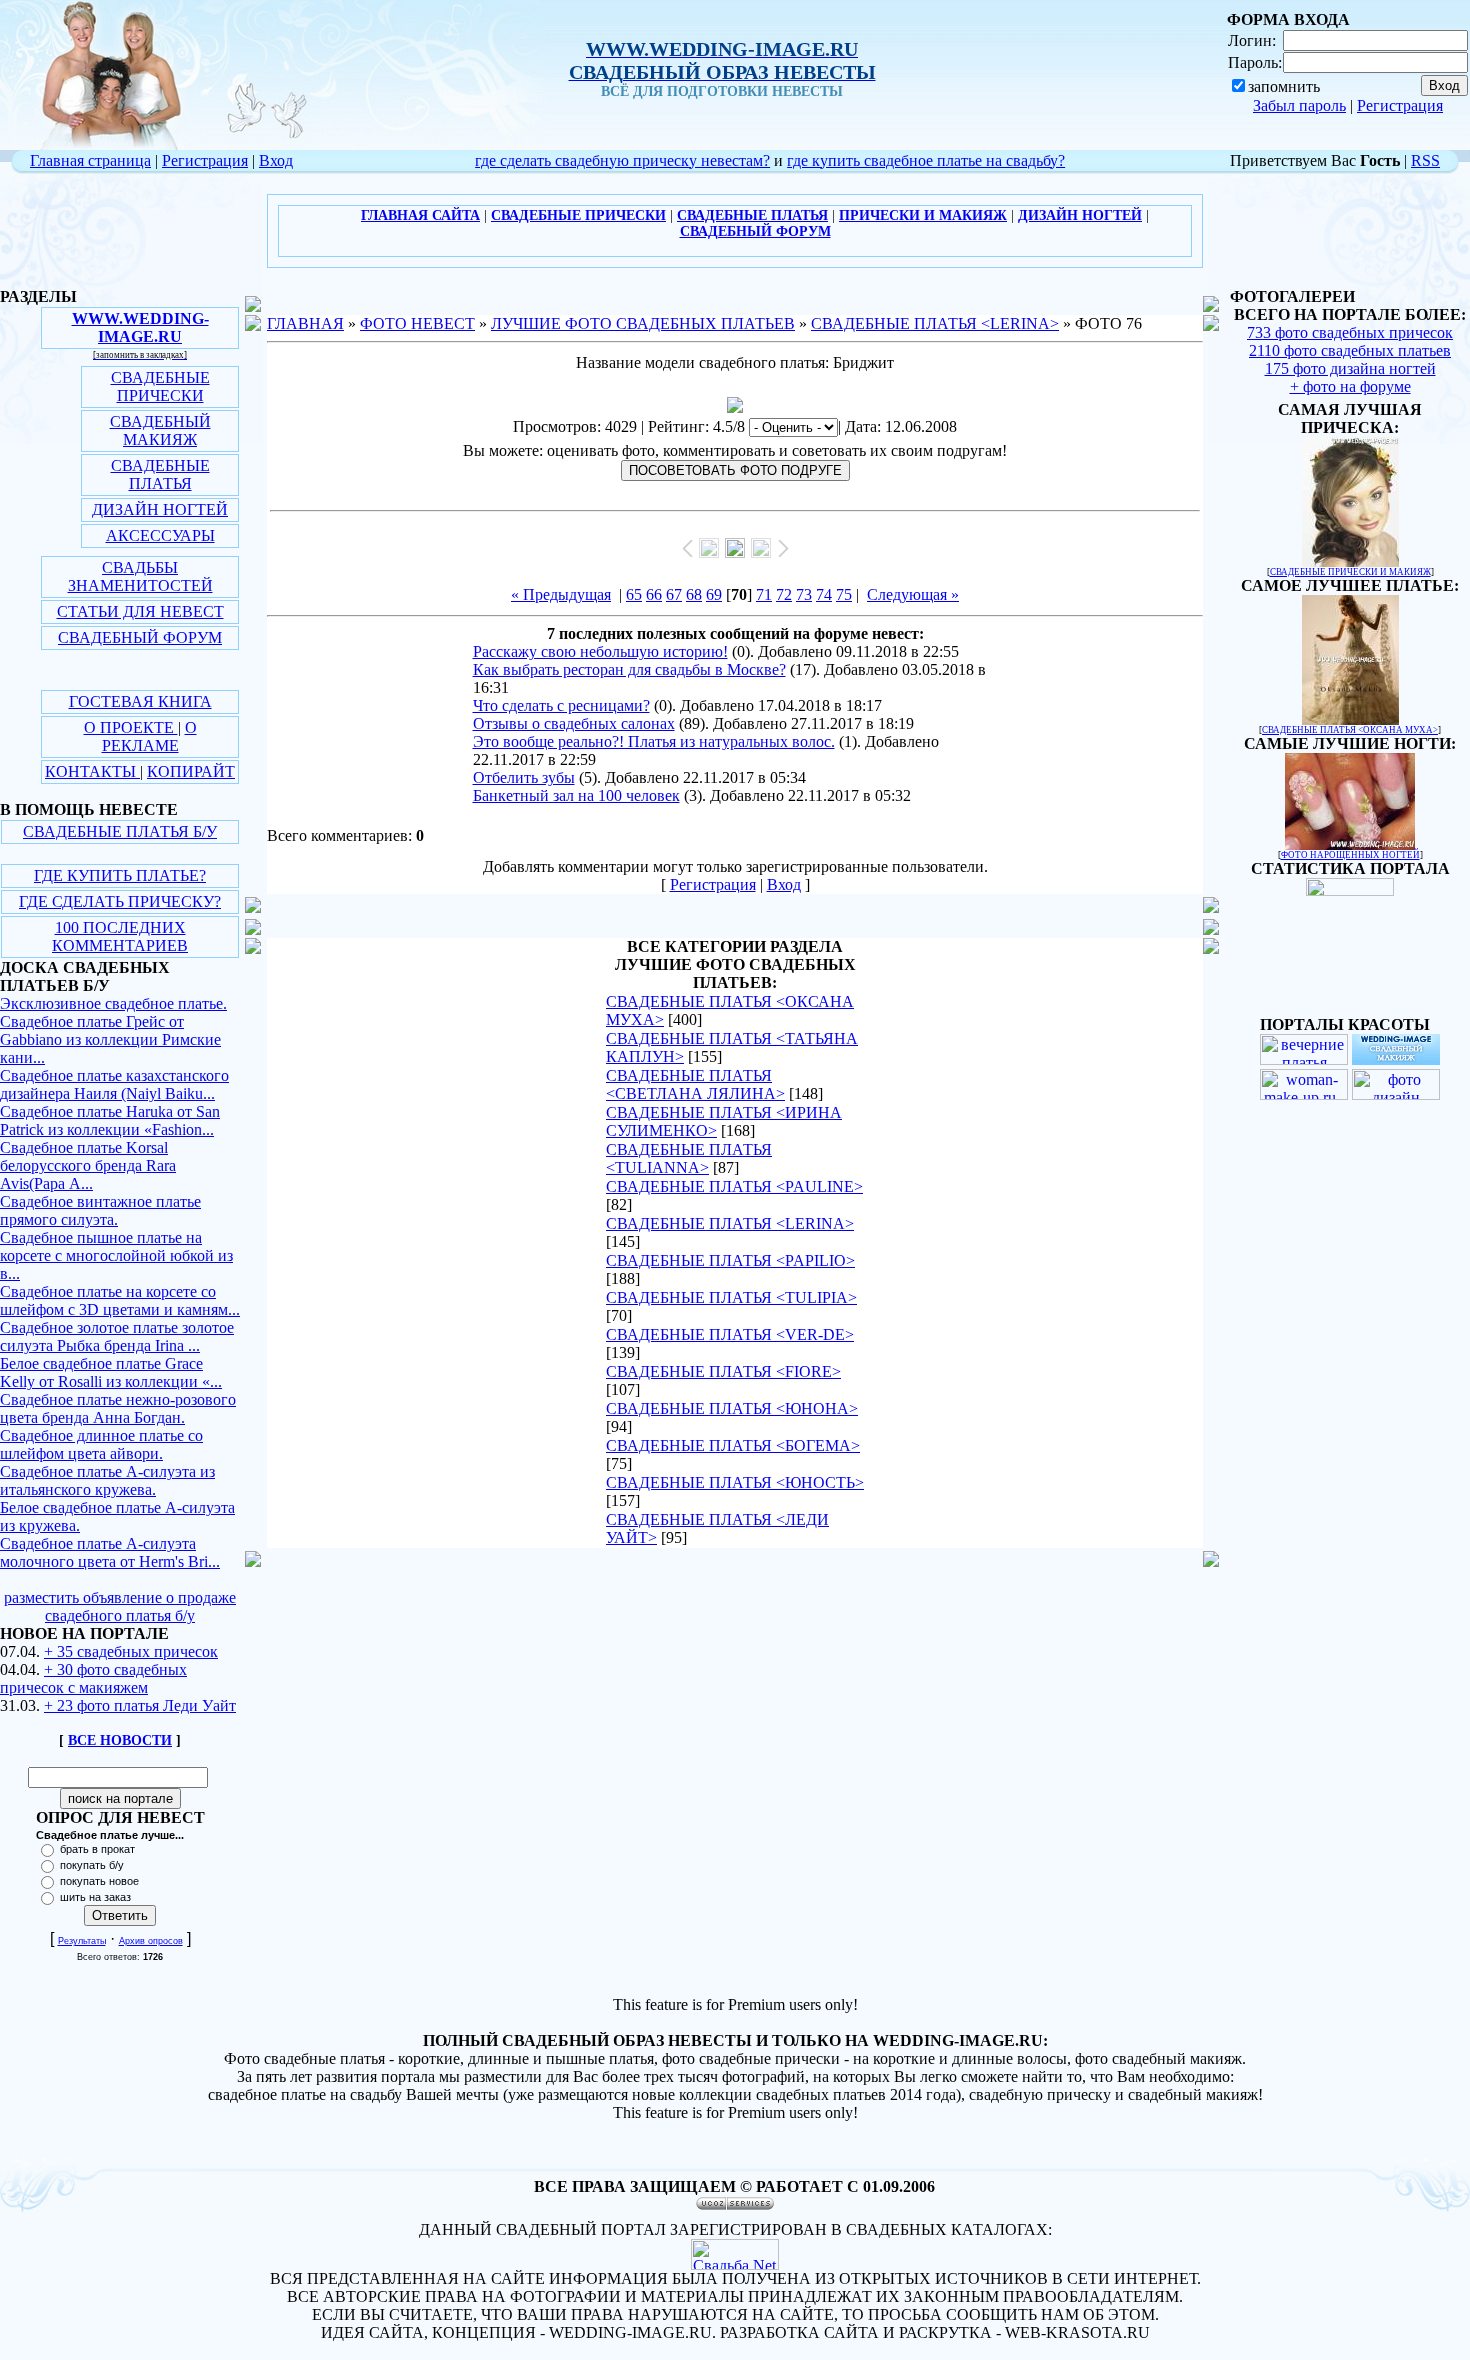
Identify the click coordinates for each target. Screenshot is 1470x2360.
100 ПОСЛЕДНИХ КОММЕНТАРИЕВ (120, 936)
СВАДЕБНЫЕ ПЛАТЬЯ (160, 474)
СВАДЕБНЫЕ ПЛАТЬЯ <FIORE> (723, 1371)
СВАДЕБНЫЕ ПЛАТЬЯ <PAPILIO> (730, 1260)
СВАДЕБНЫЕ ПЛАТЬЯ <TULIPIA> (731, 1297)
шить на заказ (95, 1897)
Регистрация (1400, 105)
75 (844, 594)
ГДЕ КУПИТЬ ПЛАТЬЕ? (120, 875)
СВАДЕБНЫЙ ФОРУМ (140, 637)
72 (784, 594)
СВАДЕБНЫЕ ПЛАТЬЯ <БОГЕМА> (733, 1445)
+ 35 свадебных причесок (131, 1651)
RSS (1425, 160)
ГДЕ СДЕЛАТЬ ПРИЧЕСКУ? (120, 901)
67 (674, 594)
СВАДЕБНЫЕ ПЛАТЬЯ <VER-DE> (730, 1334)
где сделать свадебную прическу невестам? (622, 160)
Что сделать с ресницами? (561, 705)
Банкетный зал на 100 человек (576, 795)
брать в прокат (97, 1849)
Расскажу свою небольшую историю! (600, 651)
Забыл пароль (1299, 105)
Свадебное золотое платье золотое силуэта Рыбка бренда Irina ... (117, 1336)
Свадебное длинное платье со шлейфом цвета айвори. (101, 1444)
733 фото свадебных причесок (1350, 332)
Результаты (82, 1941)
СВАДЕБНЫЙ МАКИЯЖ (160, 430)
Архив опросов (151, 1941)
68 (694, 594)
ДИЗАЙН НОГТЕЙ (160, 509)
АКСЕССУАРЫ (160, 535)
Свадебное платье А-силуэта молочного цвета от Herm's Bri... (110, 1552)
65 (634, 594)
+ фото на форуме (1350, 386)
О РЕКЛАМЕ (149, 736)
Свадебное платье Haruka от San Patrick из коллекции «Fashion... (110, 1120)
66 (654, 594)
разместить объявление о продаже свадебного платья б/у (120, 1606)
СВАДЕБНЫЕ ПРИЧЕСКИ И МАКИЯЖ (1350, 572)
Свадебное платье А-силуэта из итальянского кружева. (107, 1480)
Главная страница (90, 160)
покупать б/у (92, 1865)
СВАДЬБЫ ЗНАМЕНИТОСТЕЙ (140, 576)
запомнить (1284, 86)
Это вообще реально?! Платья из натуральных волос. (654, 741)
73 (804, 594)
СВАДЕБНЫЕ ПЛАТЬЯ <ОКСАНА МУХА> (1350, 730)
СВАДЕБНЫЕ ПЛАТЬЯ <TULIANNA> (689, 1158)
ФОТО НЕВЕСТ (417, 323)
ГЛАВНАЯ (305, 323)
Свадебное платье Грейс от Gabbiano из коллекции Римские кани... (110, 1039)
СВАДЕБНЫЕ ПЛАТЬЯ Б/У (120, 831)
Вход (276, 160)
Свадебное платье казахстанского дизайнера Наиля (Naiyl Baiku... (114, 1084)
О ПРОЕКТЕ (131, 727)
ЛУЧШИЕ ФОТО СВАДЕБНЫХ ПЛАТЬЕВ (643, 323)
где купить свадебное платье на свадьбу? (926, 160)
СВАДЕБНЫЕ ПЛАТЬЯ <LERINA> (935, 323)
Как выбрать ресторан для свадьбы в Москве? (629, 669)
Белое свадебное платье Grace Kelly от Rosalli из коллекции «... (111, 1372)
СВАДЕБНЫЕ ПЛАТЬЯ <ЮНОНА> (732, 1408)
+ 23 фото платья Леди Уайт (140, 1705)
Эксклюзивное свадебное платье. (113, 1003)
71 (764, 594)
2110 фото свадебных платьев (1350, 350)
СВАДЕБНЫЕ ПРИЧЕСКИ (160, 386)
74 (824, 594)
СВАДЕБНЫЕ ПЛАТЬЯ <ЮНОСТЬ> (735, 1482)
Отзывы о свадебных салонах (574, 723)
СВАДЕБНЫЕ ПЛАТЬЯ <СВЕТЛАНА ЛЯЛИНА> (695, 1084)
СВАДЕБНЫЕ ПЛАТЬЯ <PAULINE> (734, 1186)
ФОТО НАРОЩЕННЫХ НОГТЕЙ (1350, 855)
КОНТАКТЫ (92, 771)
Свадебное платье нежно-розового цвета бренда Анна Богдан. (118, 1408)
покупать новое (99, 1881)
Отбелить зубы (524, 777)
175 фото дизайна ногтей (1350, 368)
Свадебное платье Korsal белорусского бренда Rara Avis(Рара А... (88, 1165)
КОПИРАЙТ (191, 771)
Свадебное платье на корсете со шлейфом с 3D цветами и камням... (120, 1300)
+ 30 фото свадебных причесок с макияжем (93, 1678)
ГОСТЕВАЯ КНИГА (140, 701)
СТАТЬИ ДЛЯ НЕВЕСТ (140, 611)
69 (714, 594)
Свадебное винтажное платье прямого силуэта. (100, 1210)
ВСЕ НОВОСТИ (120, 1740)
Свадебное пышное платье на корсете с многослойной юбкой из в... (116, 1255)
